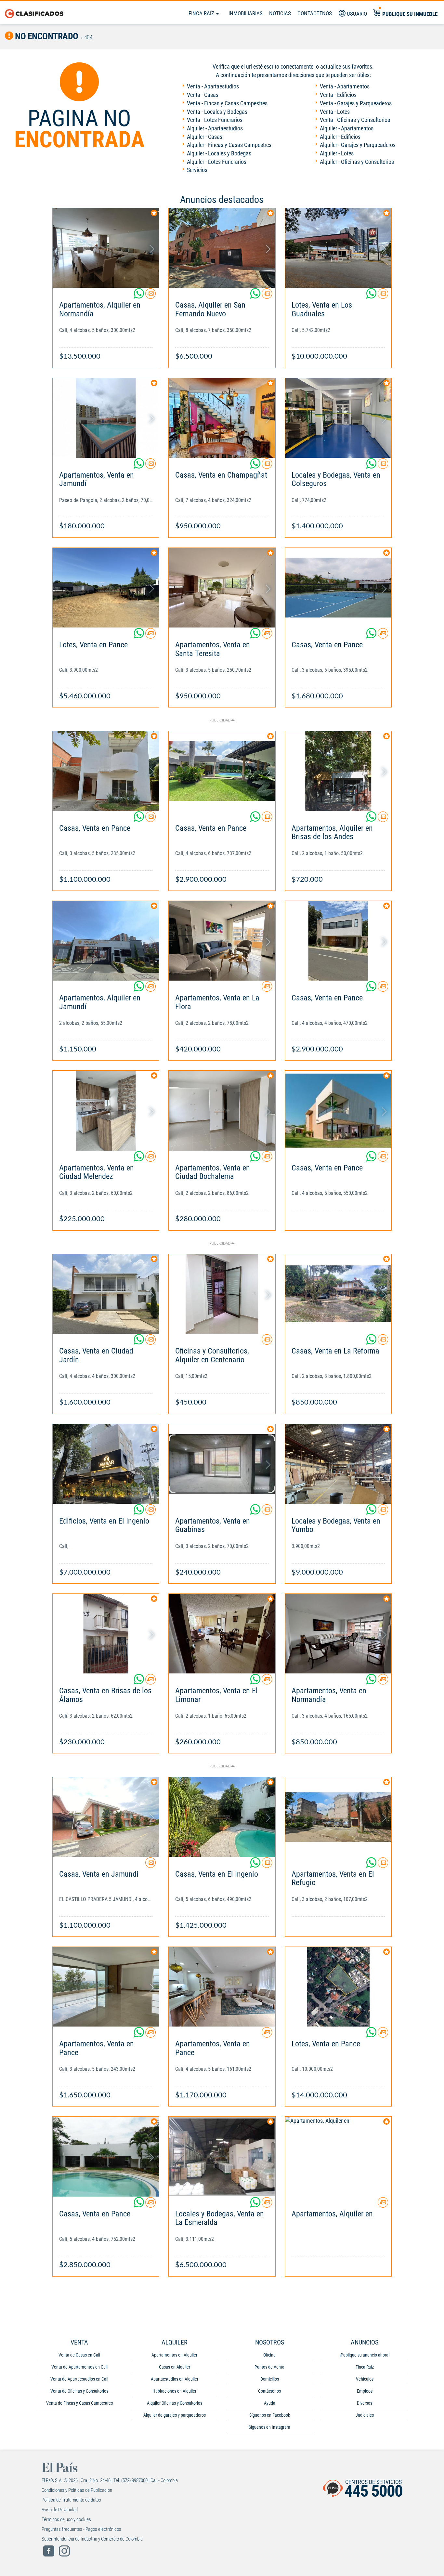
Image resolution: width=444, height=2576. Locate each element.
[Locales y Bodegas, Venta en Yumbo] (338, 1464)
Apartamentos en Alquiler (174, 2355)
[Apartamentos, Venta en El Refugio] (338, 1817)
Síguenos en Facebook (270, 2415)
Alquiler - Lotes (337, 153)
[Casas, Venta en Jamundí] (106, 1817)
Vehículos (365, 2379)
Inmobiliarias (246, 13)
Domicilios (270, 2379)
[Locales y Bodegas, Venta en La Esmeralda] (222, 2156)
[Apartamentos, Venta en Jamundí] (106, 418)
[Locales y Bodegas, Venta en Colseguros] (338, 418)
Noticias (280, 13)
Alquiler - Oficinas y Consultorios (357, 162)
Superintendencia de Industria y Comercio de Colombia (92, 2539)
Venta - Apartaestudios (213, 86)
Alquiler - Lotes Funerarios (217, 162)
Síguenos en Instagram (269, 2427)
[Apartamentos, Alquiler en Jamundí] (106, 941)
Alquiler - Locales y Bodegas (219, 153)
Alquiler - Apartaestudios (215, 128)
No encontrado (46, 36)
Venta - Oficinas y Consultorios (355, 120)
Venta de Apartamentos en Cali (79, 2367)
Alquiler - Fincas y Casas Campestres (229, 145)
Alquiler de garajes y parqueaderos (175, 2415)
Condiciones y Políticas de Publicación (77, 2490)
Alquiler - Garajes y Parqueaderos (358, 145)
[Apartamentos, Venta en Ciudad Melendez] (106, 1110)
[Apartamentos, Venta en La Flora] (222, 941)
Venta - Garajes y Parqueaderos (356, 103)
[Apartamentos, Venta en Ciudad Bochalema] (222, 1110)
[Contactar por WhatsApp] (139, 296)
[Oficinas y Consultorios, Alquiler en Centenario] (222, 1294)
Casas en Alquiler (175, 2367)
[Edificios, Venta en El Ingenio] (106, 1464)
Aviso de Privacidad (60, 2510)
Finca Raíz (202, 13)
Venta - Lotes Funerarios (215, 120)
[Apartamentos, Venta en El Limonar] (222, 1634)
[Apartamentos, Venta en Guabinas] (222, 1464)
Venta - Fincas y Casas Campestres (227, 103)
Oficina (269, 2355)
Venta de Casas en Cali (79, 2355)
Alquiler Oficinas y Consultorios (175, 2403)
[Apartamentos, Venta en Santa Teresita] (222, 588)
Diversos (365, 2403)
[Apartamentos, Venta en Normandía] (338, 1634)
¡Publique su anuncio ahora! (365, 2355)
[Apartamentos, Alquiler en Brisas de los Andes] (338, 771)
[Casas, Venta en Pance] (338, 588)
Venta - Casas (203, 95)
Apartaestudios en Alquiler (175, 2379)
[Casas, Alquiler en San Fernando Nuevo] (222, 248)
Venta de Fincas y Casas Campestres (79, 2403)
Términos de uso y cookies (66, 2519)
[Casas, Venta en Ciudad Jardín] (106, 1294)
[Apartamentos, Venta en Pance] (106, 1987)
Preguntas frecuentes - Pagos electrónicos (81, 2529)
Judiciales (365, 2415)
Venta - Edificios (338, 95)
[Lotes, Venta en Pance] (106, 588)
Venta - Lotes (335, 112)
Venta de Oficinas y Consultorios (79, 2391)
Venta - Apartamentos (345, 86)
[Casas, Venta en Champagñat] (222, 418)
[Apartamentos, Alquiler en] (338, 2156)
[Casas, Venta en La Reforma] (338, 1294)
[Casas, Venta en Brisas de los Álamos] (106, 1634)
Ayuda (270, 2403)
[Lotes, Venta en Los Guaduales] (338, 248)
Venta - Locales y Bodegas (217, 112)
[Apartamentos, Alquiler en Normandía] (106, 248)
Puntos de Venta (269, 2367)
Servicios (197, 170)
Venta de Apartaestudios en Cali (79, 2379)
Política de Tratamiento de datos (71, 2500)
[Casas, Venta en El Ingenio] (222, 1817)
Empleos (365, 2391)
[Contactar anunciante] (150, 296)
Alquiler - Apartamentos (347, 128)
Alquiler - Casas (205, 137)
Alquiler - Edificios (340, 137)
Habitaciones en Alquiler (174, 2391)
